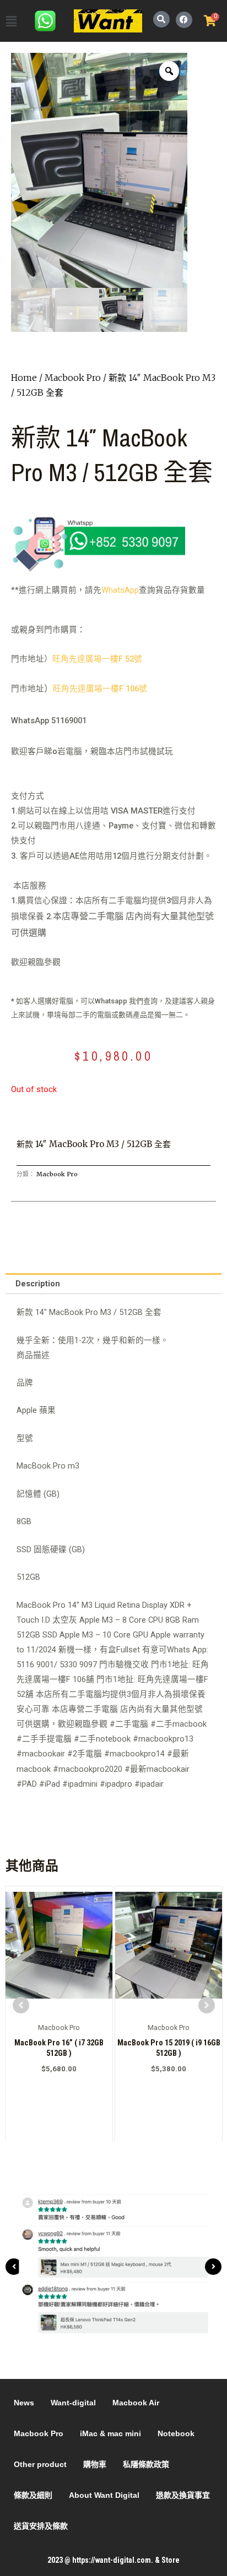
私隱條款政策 (146, 2464)
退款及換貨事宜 (183, 2495)
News (24, 2403)
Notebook (176, 2433)
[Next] (213, 2267)
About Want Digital (104, 2495)
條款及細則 (33, 2495)
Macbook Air (136, 2403)
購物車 (95, 2464)
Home (24, 378)
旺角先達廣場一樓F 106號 (100, 689)
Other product (40, 2464)
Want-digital (73, 2403)
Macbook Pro (73, 378)
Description (38, 1284)
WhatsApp (120, 590)
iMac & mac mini (110, 2433)
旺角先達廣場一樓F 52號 (97, 659)
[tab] (113, 1284)
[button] (11, 22)
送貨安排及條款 (41, 2526)
